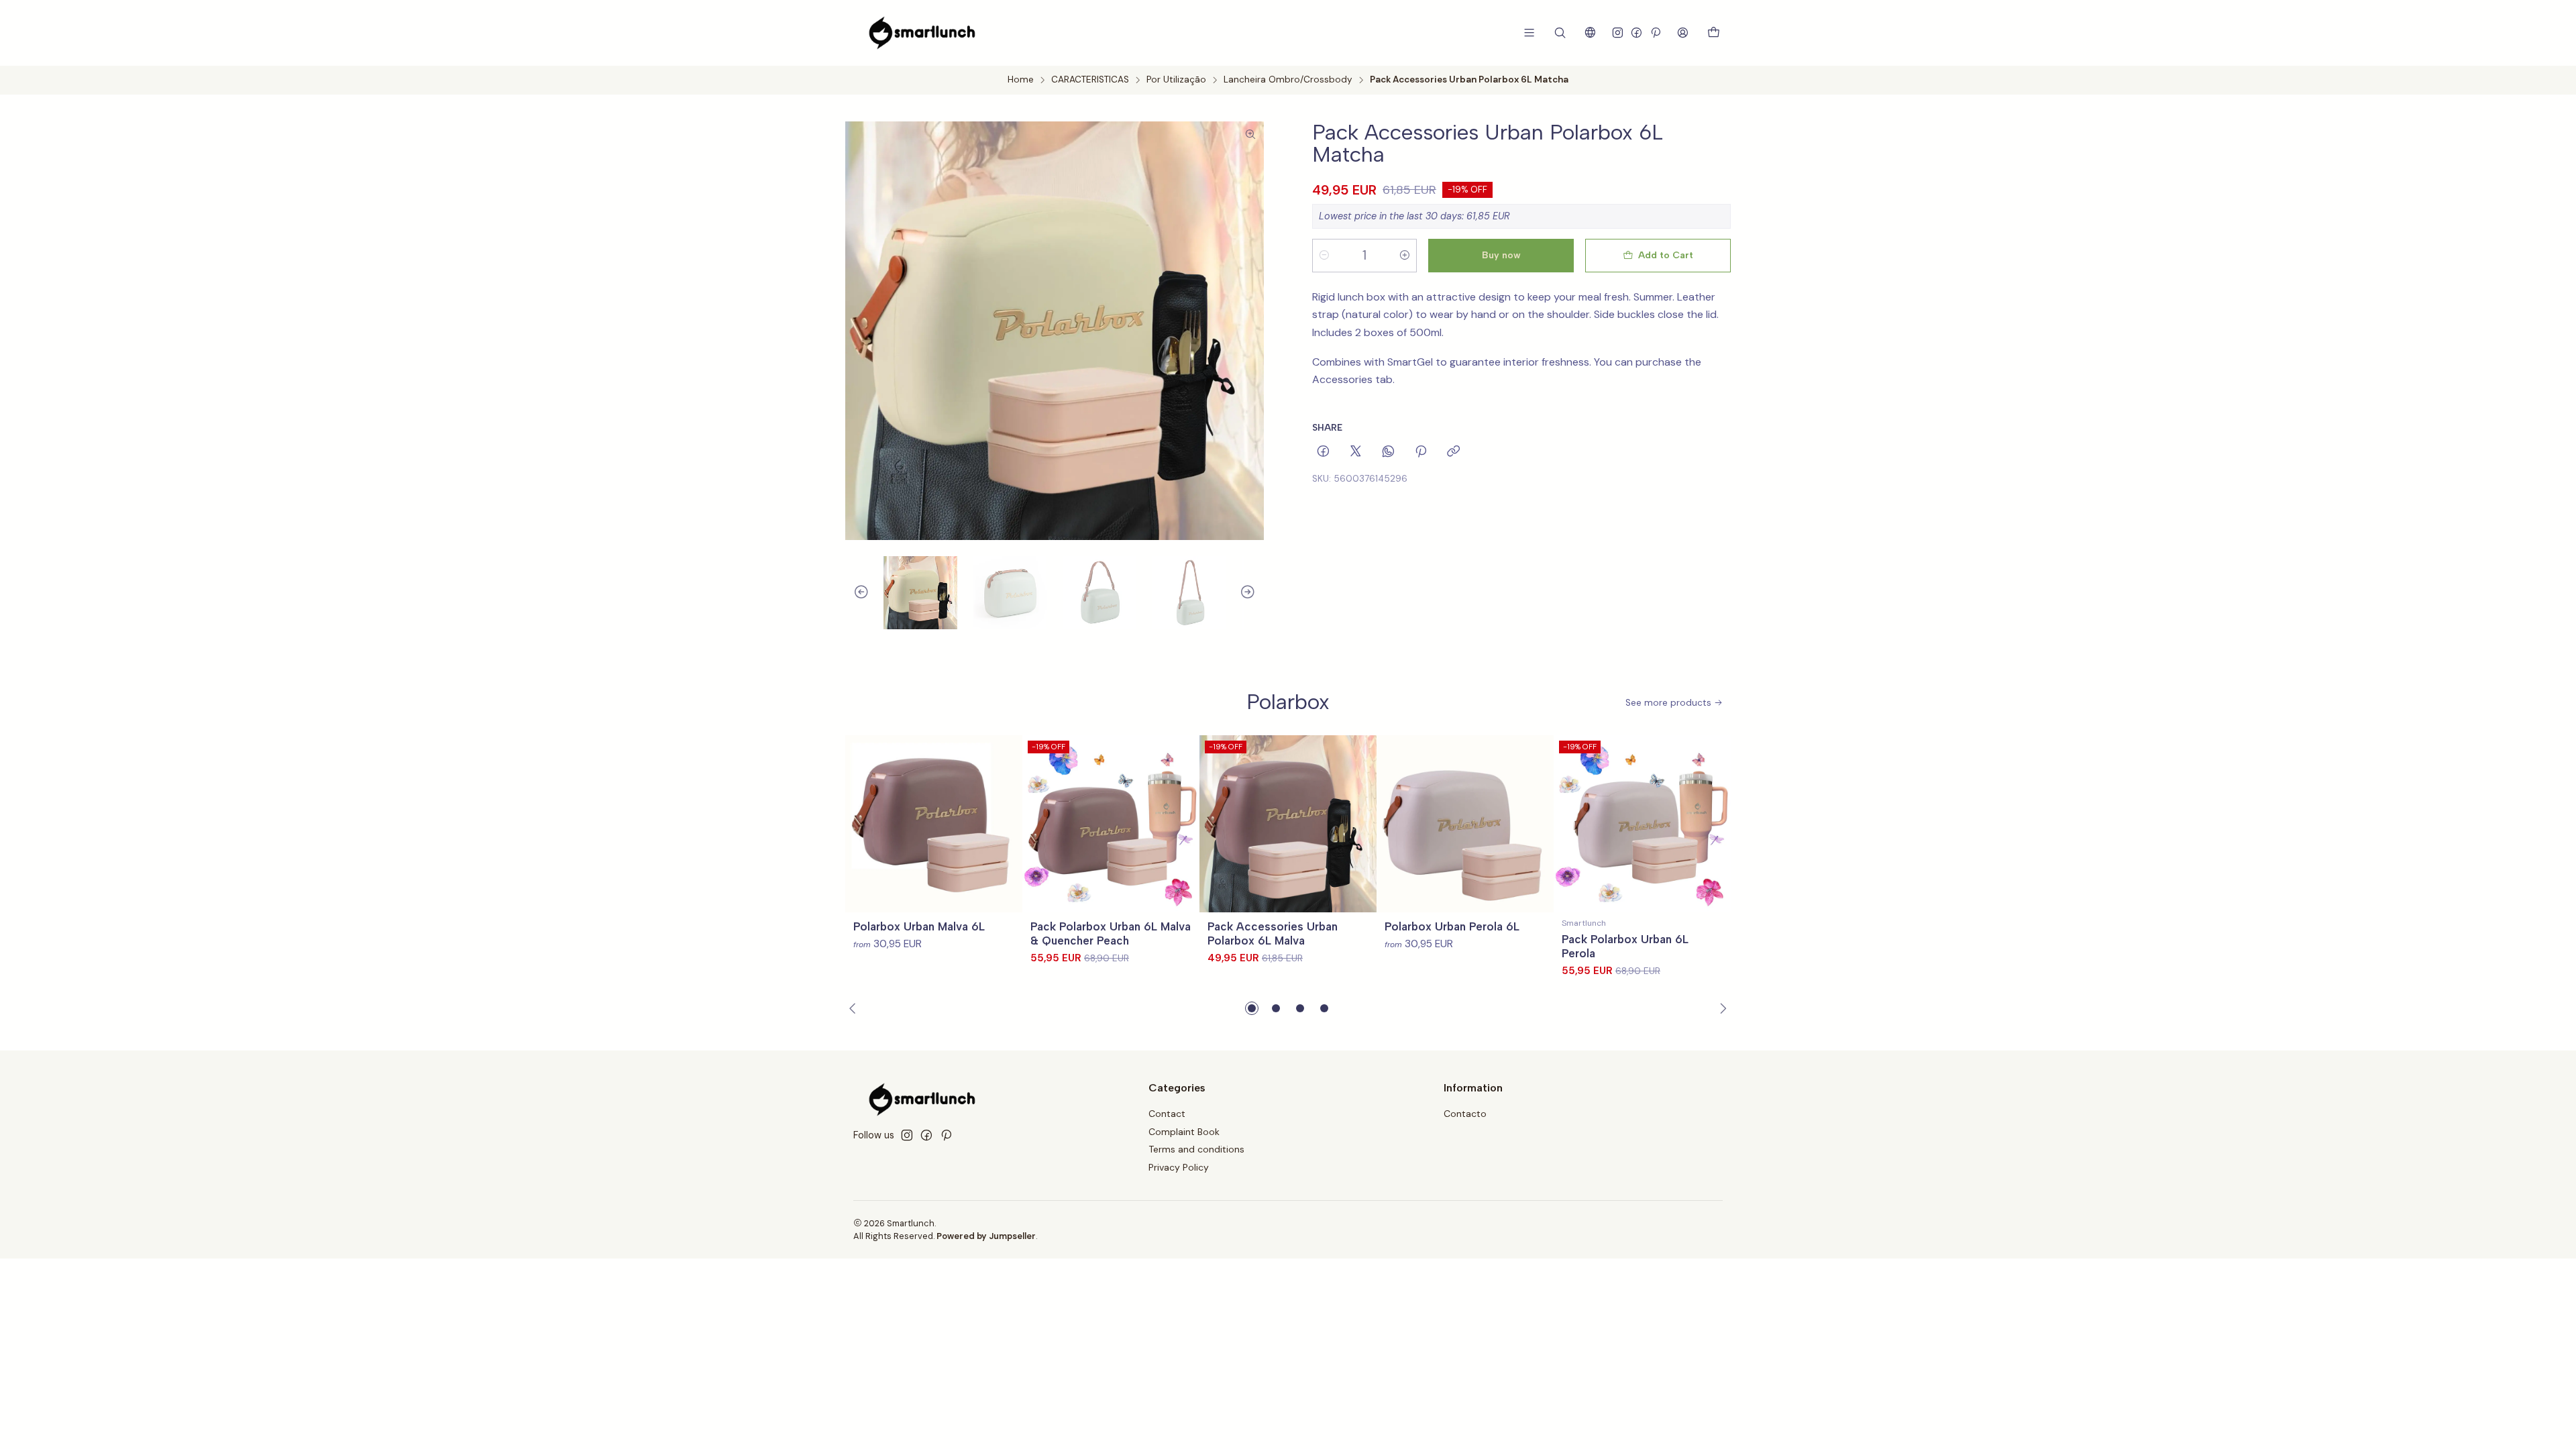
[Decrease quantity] (1324, 256)
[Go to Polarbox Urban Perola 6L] (1465, 824)
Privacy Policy (1179, 1167)
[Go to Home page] (922, 33)
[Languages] (1590, 33)
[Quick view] (1006, 824)
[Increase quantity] (1405, 256)
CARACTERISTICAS (1090, 80)
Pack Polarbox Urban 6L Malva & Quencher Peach (1111, 933)
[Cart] (1714, 33)
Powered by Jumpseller (986, 1236)
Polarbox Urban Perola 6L (1452, 926)
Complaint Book (1184, 1132)
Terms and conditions (1196, 1149)
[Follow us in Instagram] (1618, 33)
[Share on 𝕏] (1356, 452)
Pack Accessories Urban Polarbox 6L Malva (1273, 933)
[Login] (1683, 33)
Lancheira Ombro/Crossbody (1288, 80)
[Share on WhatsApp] (1388, 452)
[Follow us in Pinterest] (1655, 33)
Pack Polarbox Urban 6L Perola (1625, 946)
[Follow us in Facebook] (1636, 33)
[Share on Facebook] (1323, 452)
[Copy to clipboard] (1453, 452)
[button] (1252, 1008)
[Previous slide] (855, 593)
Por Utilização (1176, 80)
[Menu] (1529, 33)
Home (1021, 80)
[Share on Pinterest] (1421, 452)
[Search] (1560, 33)
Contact (1167, 1114)
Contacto (1465, 1114)
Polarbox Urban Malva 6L (919, 926)
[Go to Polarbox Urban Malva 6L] (934, 824)
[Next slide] (1254, 593)
